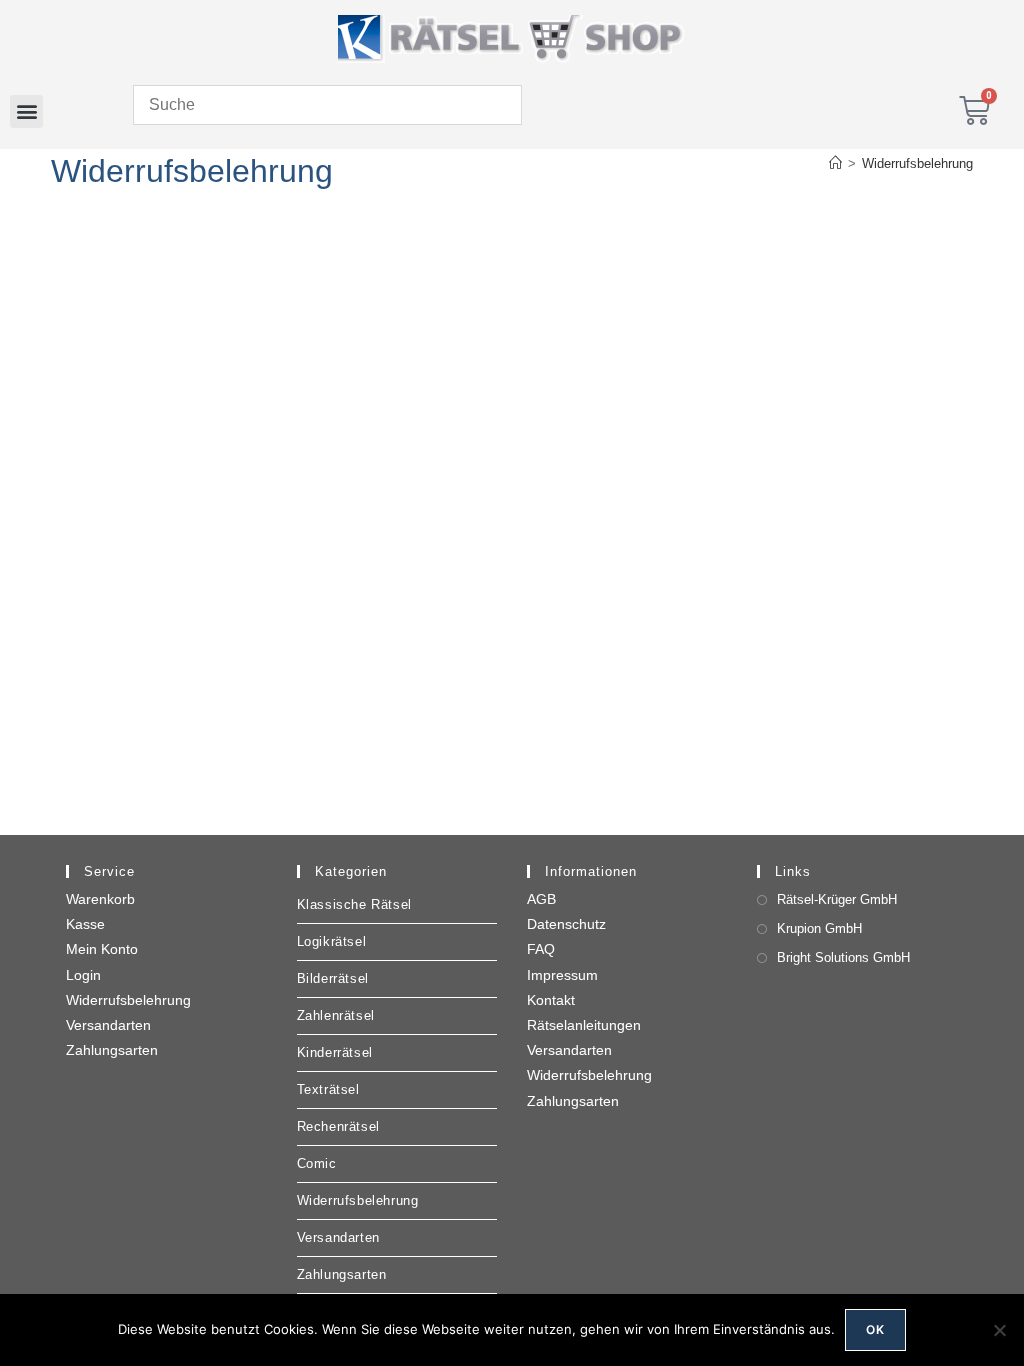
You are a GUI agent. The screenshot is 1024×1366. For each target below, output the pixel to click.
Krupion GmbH (819, 928)
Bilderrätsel (333, 978)
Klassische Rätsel (354, 904)
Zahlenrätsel (336, 1015)
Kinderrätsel (335, 1052)
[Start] (835, 163)
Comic (317, 1163)
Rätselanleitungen (584, 1025)
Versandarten (108, 1025)
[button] (26, 111)
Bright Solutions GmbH (843, 957)
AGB (541, 899)
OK (875, 1329)
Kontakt (551, 1000)
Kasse (85, 924)
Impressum (562, 975)
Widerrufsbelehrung (917, 163)
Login (83, 975)
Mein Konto (102, 949)
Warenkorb (100, 899)
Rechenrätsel (338, 1126)
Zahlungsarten (112, 1050)
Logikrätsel (332, 941)
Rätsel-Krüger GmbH (837, 899)
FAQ (541, 949)
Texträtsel (328, 1089)
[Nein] (999, 1330)
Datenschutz (566, 924)
